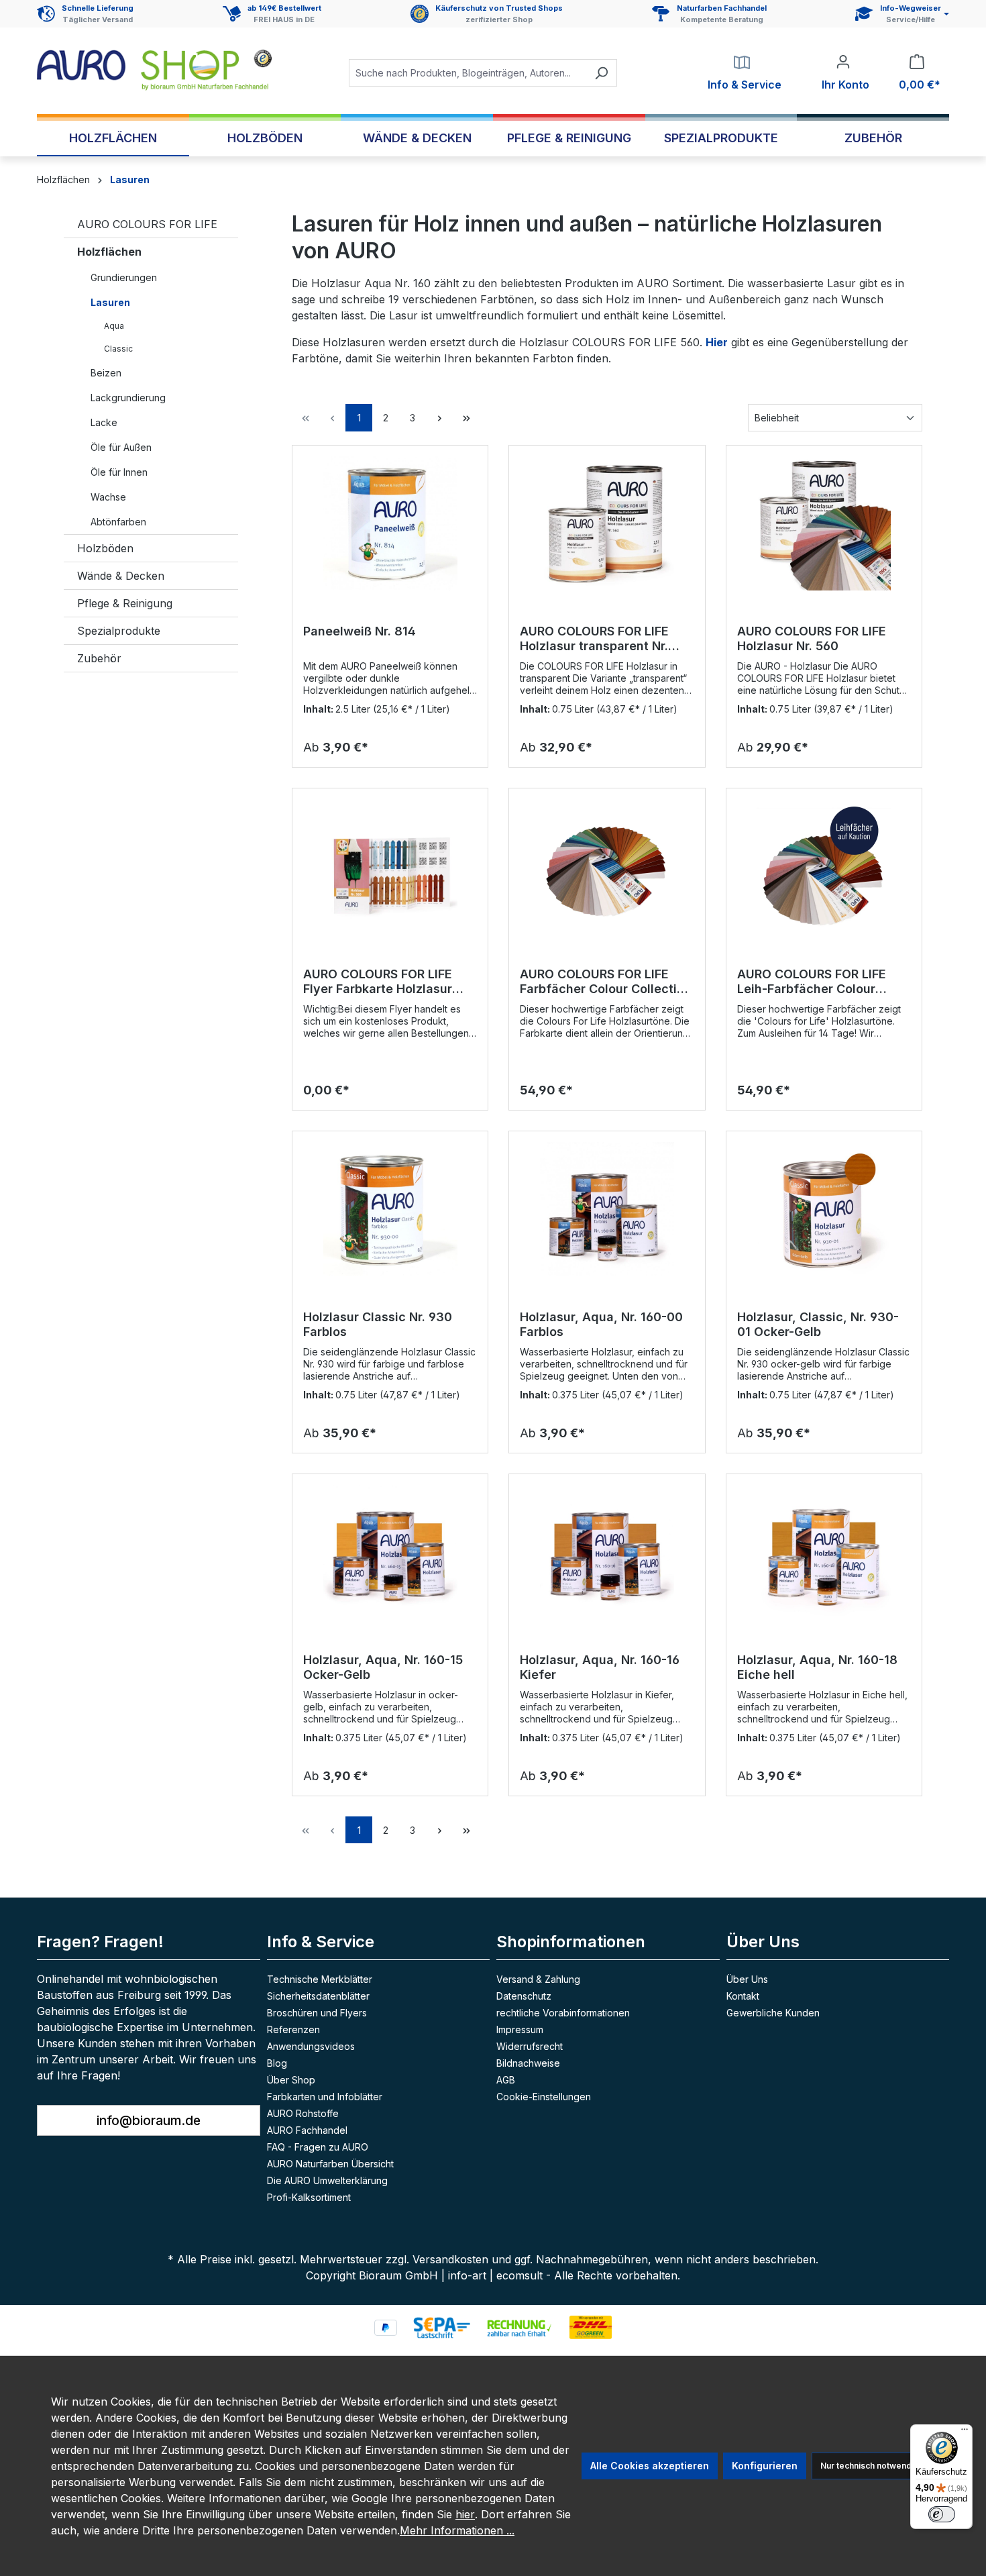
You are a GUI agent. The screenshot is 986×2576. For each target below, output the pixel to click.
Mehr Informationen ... (457, 2530)
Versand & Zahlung (538, 1979)
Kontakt (743, 1996)
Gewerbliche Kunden (773, 2013)
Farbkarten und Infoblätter (325, 2097)
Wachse (108, 497)
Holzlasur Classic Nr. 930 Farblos (378, 1324)
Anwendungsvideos (311, 2046)
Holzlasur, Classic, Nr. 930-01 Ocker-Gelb (818, 1324)
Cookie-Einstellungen (544, 2097)
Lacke (104, 422)
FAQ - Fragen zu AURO (318, 2147)
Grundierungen (124, 277)
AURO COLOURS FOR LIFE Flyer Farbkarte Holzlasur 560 (378, 982)
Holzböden (105, 548)
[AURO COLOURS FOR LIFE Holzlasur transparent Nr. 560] (607, 523)
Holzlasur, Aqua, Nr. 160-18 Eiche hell (817, 1667)
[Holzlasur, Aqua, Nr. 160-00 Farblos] (607, 1209)
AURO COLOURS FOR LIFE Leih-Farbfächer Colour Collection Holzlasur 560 (812, 982)
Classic (118, 349)
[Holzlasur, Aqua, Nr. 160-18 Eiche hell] (824, 1552)
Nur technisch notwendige (872, 2466)
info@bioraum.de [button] (149, 2120)
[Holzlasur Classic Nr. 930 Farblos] (390, 1209)
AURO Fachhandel (307, 2130)
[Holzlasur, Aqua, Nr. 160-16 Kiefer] (607, 1552)
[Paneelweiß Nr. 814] (390, 523)
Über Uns (747, 1979)
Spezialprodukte (119, 631)
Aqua (114, 326)
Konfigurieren (765, 2466)
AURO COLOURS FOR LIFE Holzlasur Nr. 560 (812, 638)
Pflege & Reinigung (125, 603)
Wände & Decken (121, 576)
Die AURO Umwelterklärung (327, 2180)
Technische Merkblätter (320, 1979)
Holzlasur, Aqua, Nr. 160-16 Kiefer (600, 1667)
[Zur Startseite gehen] (154, 70)
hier (465, 2514)
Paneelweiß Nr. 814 (360, 631)
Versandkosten (450, 2259)
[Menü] (965, 2432)
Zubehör (99, 658)
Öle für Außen (121, 447)
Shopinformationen (571, 1942)
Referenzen (293, 2029)
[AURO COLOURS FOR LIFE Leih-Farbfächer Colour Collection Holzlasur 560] (824, 866)
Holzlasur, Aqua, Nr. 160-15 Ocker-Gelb (383, 1667)
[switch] (942, 2514)
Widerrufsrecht (530, 2046)
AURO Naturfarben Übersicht (330, 2164)
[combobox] (468, 73)
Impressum (520, 2029)
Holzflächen (109, 252)
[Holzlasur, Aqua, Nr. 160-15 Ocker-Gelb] (390, 1552)
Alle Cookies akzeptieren (650, 2466)
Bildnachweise (528, 2063)
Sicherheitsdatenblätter (318, 1996)
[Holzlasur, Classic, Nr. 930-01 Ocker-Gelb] (824, 1209)
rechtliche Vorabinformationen (563, 2013)
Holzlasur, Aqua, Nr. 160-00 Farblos (601, 1324)
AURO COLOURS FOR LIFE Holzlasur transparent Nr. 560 (594, 639)
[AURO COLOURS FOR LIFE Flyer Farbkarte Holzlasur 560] (390, 866)
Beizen (106, 373)
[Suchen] (601, 73)
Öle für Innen (119, 472)
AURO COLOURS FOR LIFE (147, 224)
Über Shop (291, 2080)
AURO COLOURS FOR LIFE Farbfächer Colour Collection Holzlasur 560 (606, 982)
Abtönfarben (118, 522)
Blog (277, 2063)
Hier (717, 342)
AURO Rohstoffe (303, 2113)
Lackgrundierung (128, 398)
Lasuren (110, 302)
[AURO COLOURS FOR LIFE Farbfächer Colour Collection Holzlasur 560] (607, 866)
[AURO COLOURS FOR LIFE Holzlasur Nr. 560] (824, 523)
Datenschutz (524, 1996)
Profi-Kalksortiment (309, 2197)
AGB (506, 2080)
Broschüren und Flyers (317, 2013)
